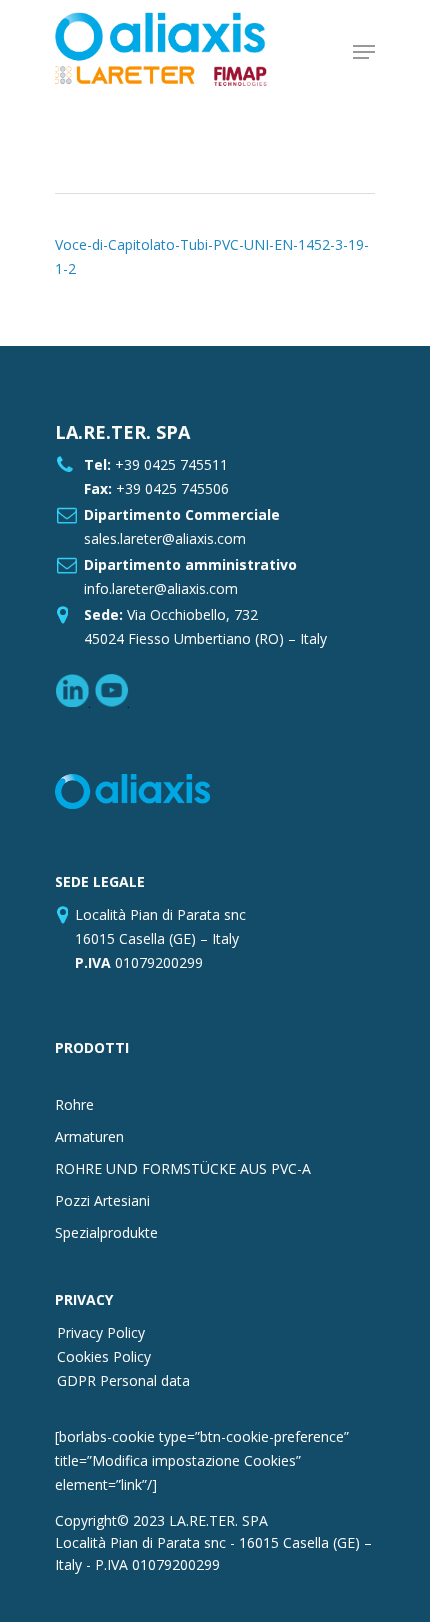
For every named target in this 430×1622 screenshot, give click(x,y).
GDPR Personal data (123, 1380)
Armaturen (89, 1136)
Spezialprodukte (106, 1232)
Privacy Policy (101, 1332)
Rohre (74, 1104)
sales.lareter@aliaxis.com (165, 538)
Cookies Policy (104, 1356)
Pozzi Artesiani (102, 1200)
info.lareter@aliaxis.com (161, 588)
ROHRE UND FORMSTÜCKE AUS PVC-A (183, 1168)
